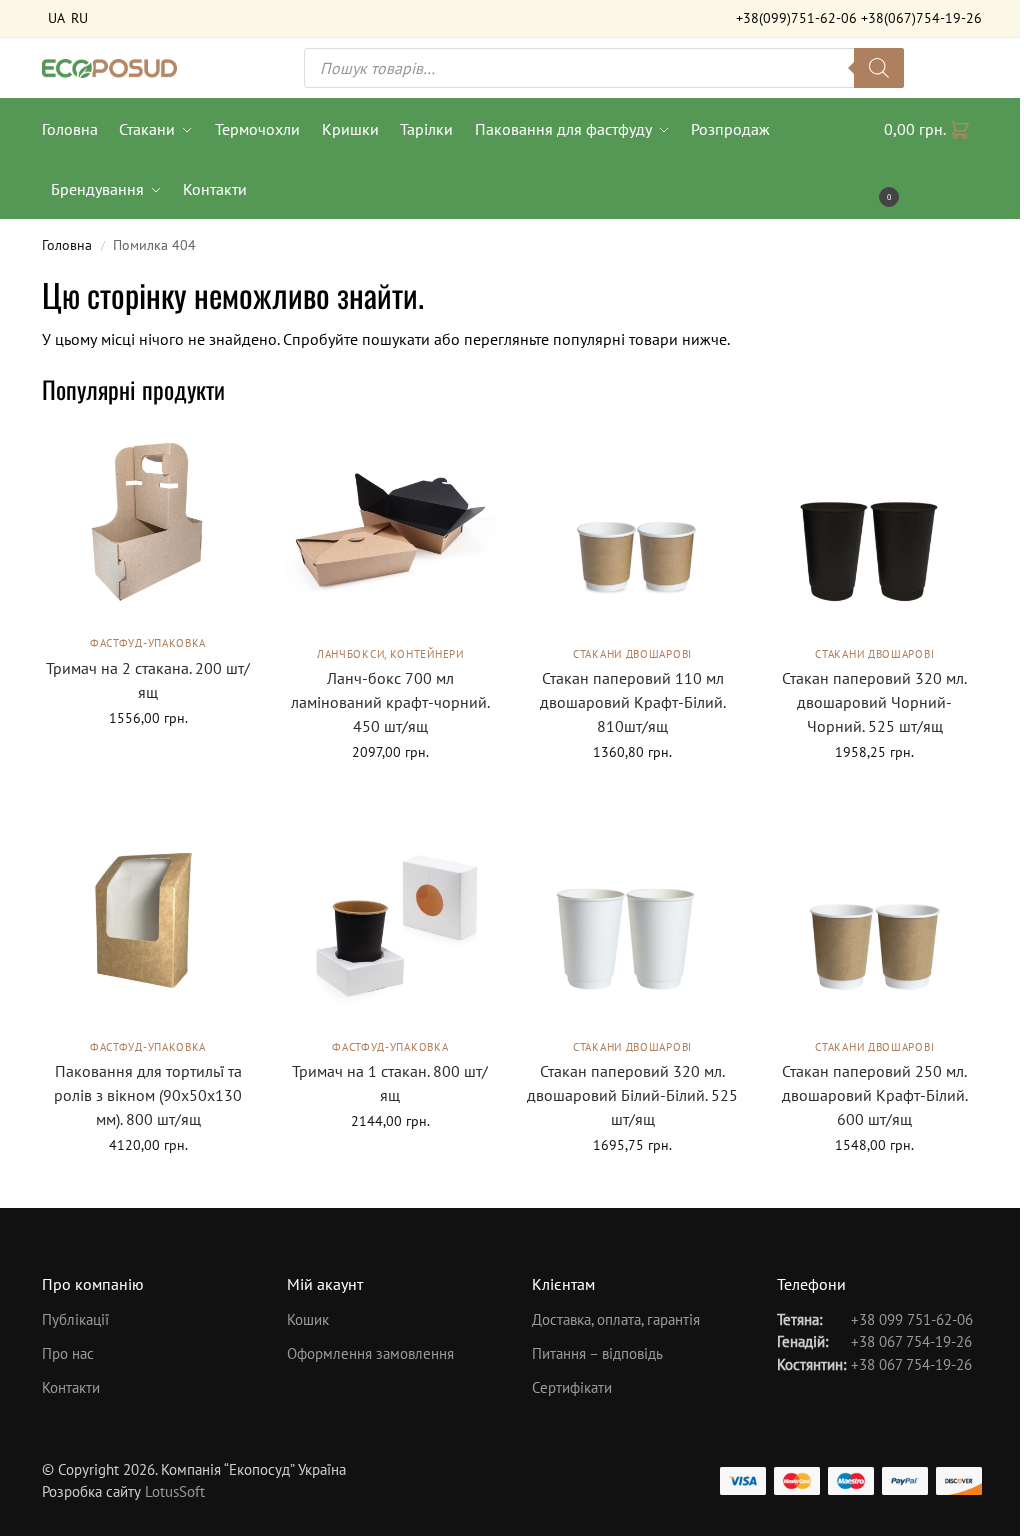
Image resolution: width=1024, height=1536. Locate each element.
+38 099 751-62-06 (912, 1319)
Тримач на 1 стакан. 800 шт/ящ (390, 1083)
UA (56, 18)
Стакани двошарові (632, 654)
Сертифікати (572, 1387)
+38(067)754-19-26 (921, 18)
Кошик (308, 1319)
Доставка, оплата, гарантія (616, 1319)
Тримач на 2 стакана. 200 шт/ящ (148, 680)
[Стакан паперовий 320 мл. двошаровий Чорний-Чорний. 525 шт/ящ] (875, 529)
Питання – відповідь (597, 1353)
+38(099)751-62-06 (796, 18)
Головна (67, 245)
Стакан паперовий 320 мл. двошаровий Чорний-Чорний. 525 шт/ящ (874, 702)
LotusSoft (175, 1491)
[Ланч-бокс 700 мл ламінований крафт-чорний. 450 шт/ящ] (390, 529)
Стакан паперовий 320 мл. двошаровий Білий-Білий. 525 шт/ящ (632, 1095)
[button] (933, 159)
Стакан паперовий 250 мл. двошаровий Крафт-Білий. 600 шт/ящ (875, 1095)
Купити (148, 761)
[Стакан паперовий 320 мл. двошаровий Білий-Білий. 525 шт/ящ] (632, 921)
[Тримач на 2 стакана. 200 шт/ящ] (148, 523)
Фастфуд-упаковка (148, 643)
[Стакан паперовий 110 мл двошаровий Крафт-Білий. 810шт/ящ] (632, 529)
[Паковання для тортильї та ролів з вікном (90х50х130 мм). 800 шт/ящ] (148, 921)
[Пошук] (879, 68)
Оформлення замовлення (370, 1353)
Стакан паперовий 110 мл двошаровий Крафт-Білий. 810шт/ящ (633, 702)
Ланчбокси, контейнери (390, 654)
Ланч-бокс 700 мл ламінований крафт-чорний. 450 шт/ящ (390, 702)
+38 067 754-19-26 (911, 1341)
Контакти (71, 1387)
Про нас (68, 1353)
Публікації (75, 1319)
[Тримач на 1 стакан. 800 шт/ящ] (390, 921)
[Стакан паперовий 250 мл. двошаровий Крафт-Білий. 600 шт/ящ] (875, 921)
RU (79, 18)
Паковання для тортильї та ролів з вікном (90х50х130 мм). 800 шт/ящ (148, 1095)
